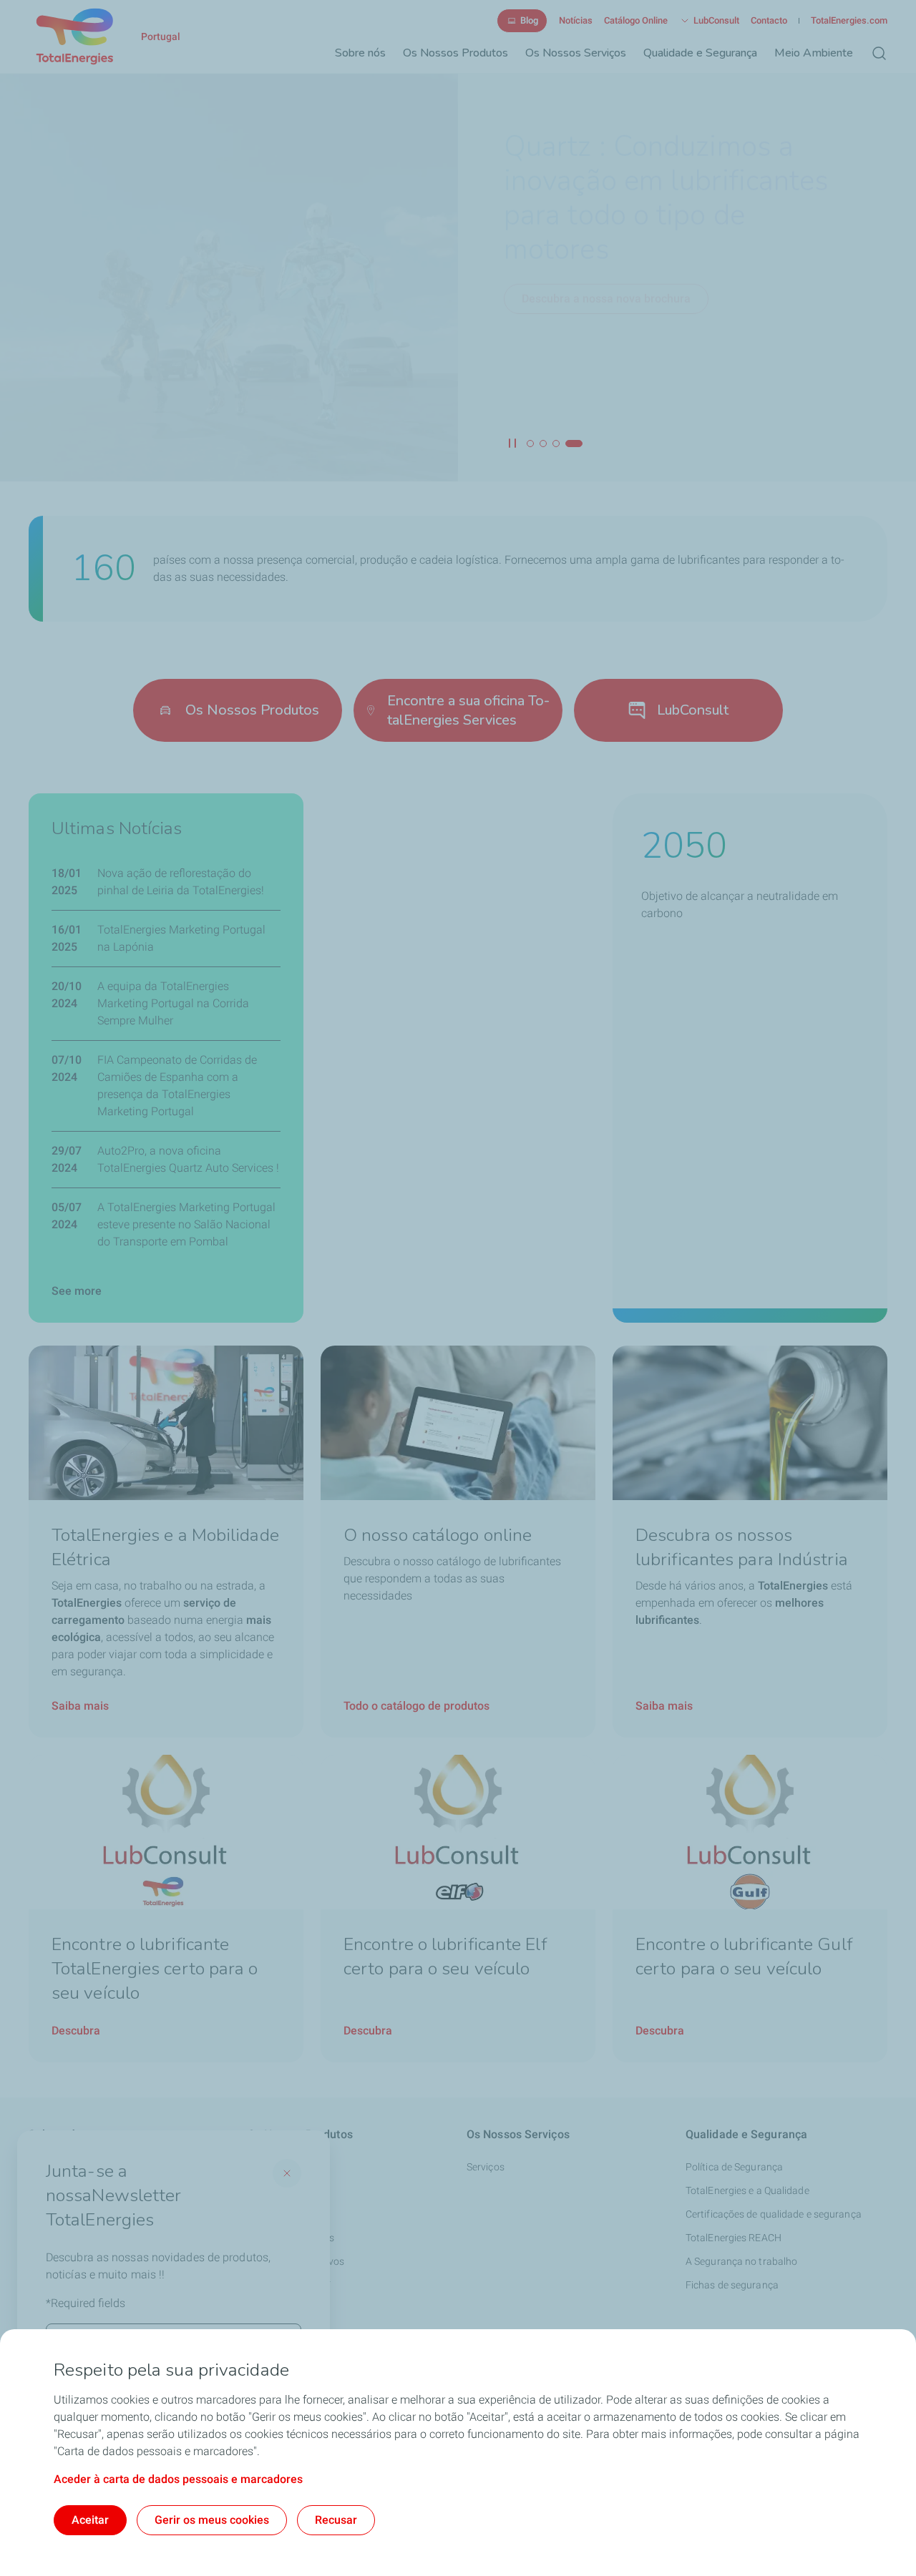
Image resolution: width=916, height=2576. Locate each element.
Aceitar (90, 2520)
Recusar (336, 2520)
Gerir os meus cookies (212, 2520)
